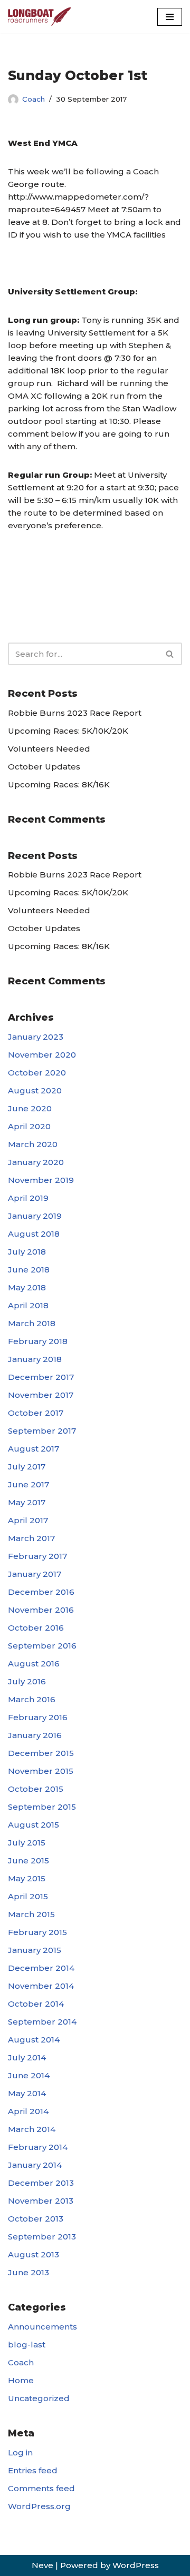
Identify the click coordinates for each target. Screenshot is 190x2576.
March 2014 (32, 2129)
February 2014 (38, 2147)
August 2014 (34, 2040)
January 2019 (35, 1216)
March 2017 (31, 1538)
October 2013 (36, 2219)
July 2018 (27, 1252)
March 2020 (33, 1144)
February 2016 (38, 1717)
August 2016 (34, 1664)
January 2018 (35, 1359)
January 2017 (35, 1574)
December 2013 (41, 2183)
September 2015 (42, 1807)
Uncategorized (39, 2398)
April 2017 (28, 1520)
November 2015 (41, 1771)
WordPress (136, 2565)
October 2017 (36, 1413)
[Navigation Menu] (170, 17)
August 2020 (35, 1090)
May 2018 (27, 1287)
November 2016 (41, 1610)
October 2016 (36, 1628)
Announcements (42, 2327)
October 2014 (36, 2004)
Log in (20, 2452)
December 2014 (41, 1968)
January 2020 (36, 1162)
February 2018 (38, 1341)
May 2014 (27, 2093)
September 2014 (42, 2022)
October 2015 (36, 1789)
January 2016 (35, 1735)
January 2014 (35, 2165)
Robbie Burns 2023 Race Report (75, 713)
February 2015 (37, 1932)
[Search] (170, 654)
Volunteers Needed (49, 749)
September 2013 (42, 2237)
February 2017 (37, 1556)
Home (21, 2380)
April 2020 (29, 1126)
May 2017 (27, 1502)
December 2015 (41, 1753)
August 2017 (34, 1449)
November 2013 (41, 2201)
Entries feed (33, 2470)
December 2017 (41, 1377)
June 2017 (28, 1484)
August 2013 (34, 2254)
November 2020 (42, 1055)
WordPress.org (39, 2506)
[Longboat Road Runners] (40, 17)
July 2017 (27, 1467)
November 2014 (41, 1986)
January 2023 (36, 1037)
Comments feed (41, 2488)
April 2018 (28, 1305)
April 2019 (28, 1198)
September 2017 (42, 1431)
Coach (34, 99)
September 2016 (42, 1646)
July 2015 (27, 1843)
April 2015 (28, 1896)
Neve (42, 2565)
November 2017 (41, 1395)
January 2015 (35, 1950)
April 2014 (28, 2111)
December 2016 (41, 1592)
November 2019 (41, 1180)
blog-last (27, 2345)
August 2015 (34, 1825)
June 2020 (30, 1108)
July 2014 (27, 2057)
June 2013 (28, 2272)
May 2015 (27, 1878)
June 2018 (29, 1270)
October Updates (44, 767)
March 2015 (31, 1914)
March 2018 (32, 1323)
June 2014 (29, 2075)
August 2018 (34, 1234)
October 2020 (37, 1073)
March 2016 (32, 1699)
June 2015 (28, 1861)
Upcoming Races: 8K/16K (59, 784)
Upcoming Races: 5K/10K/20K (68, 731)
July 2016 (27, 1681)
